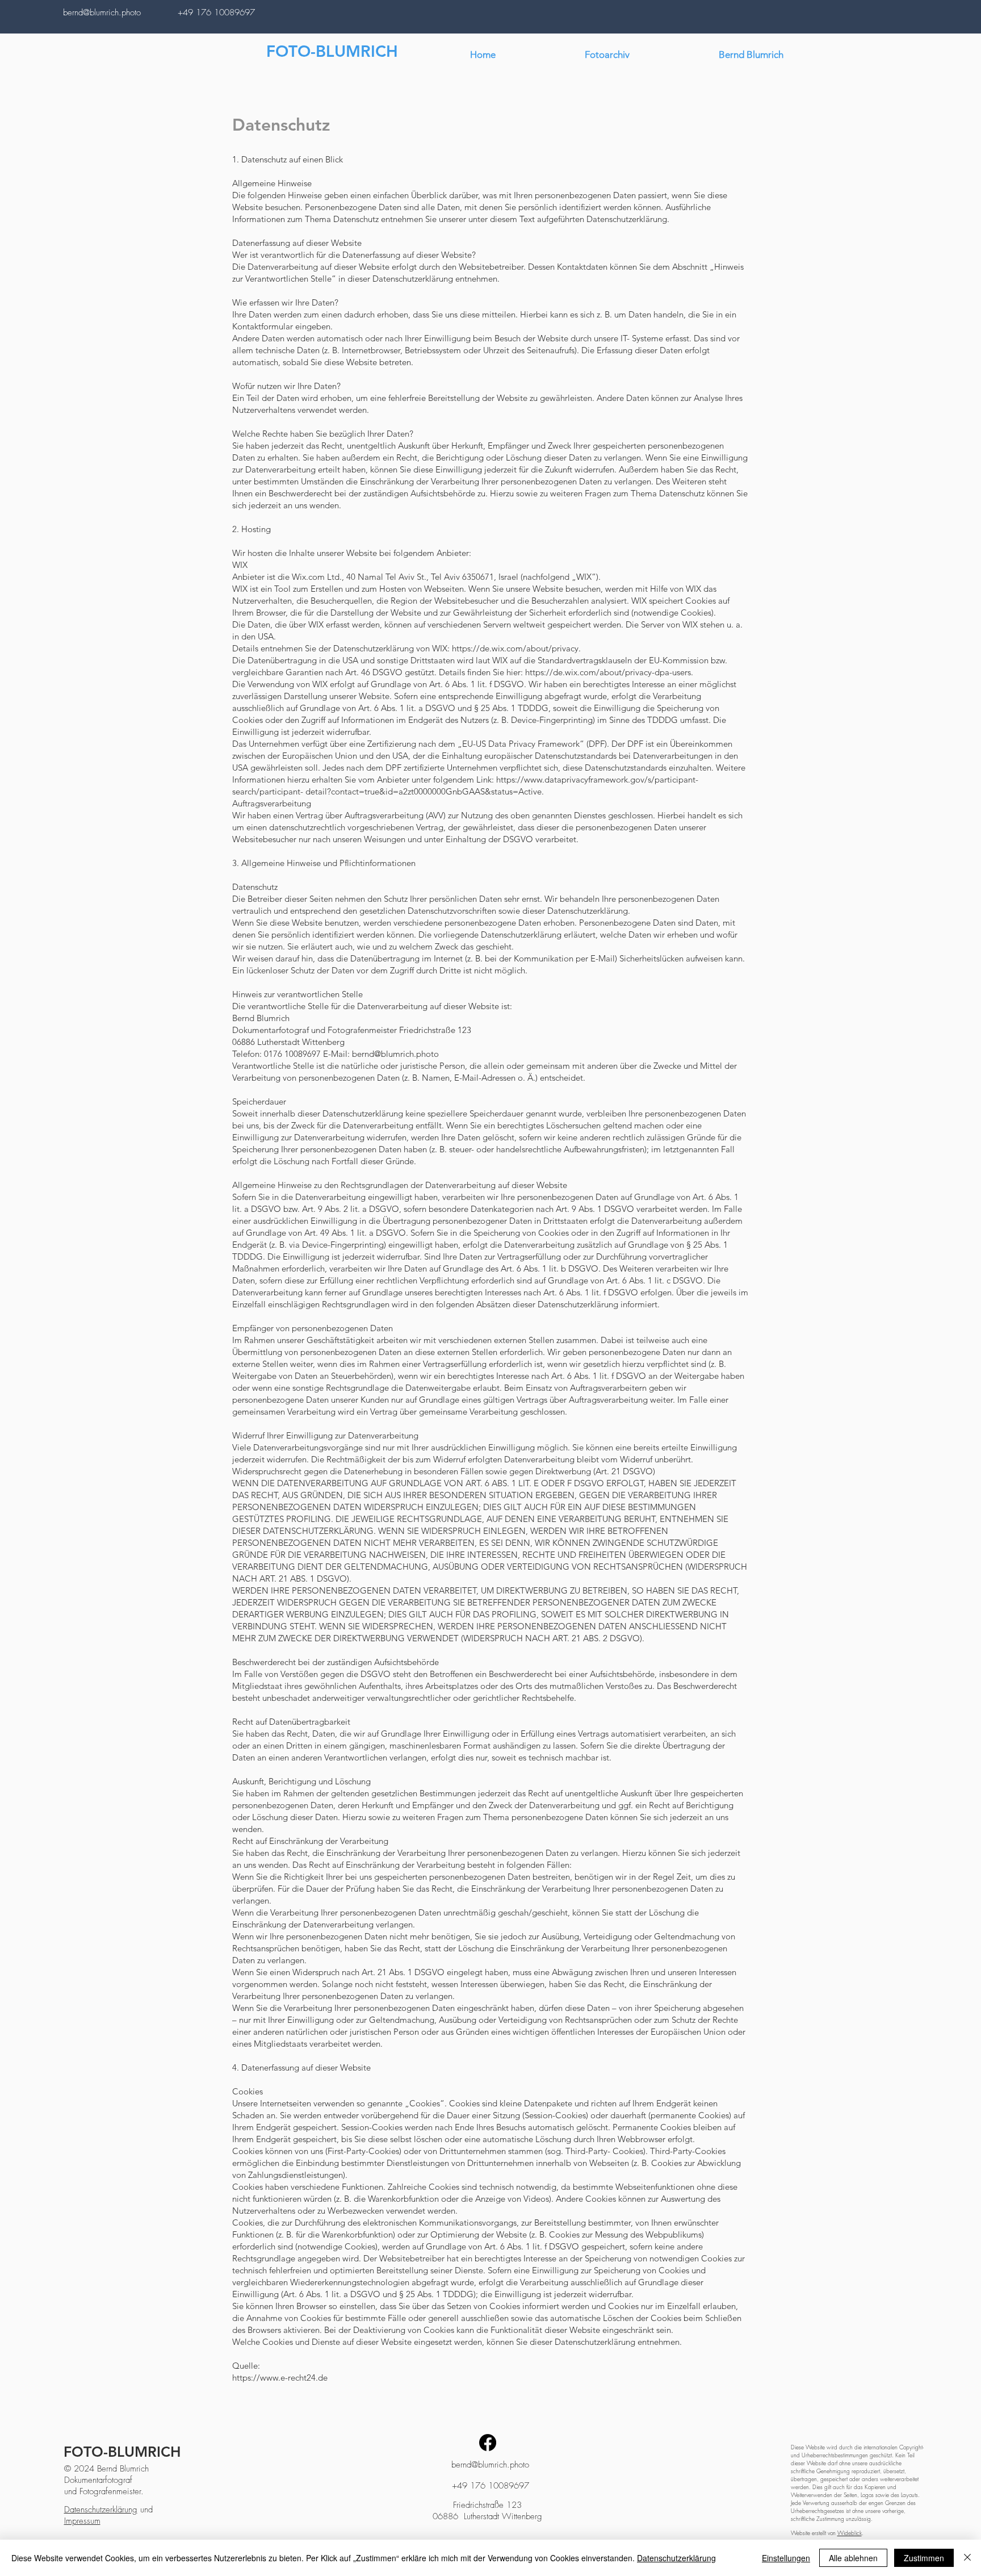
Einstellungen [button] (786, 2558)
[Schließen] (967, 2558)
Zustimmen (924, 2558)
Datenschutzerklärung (101, 2510)
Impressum (82, 2521)
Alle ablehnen (853, 2558)
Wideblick (850, 2533)
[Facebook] (488, 2443)
